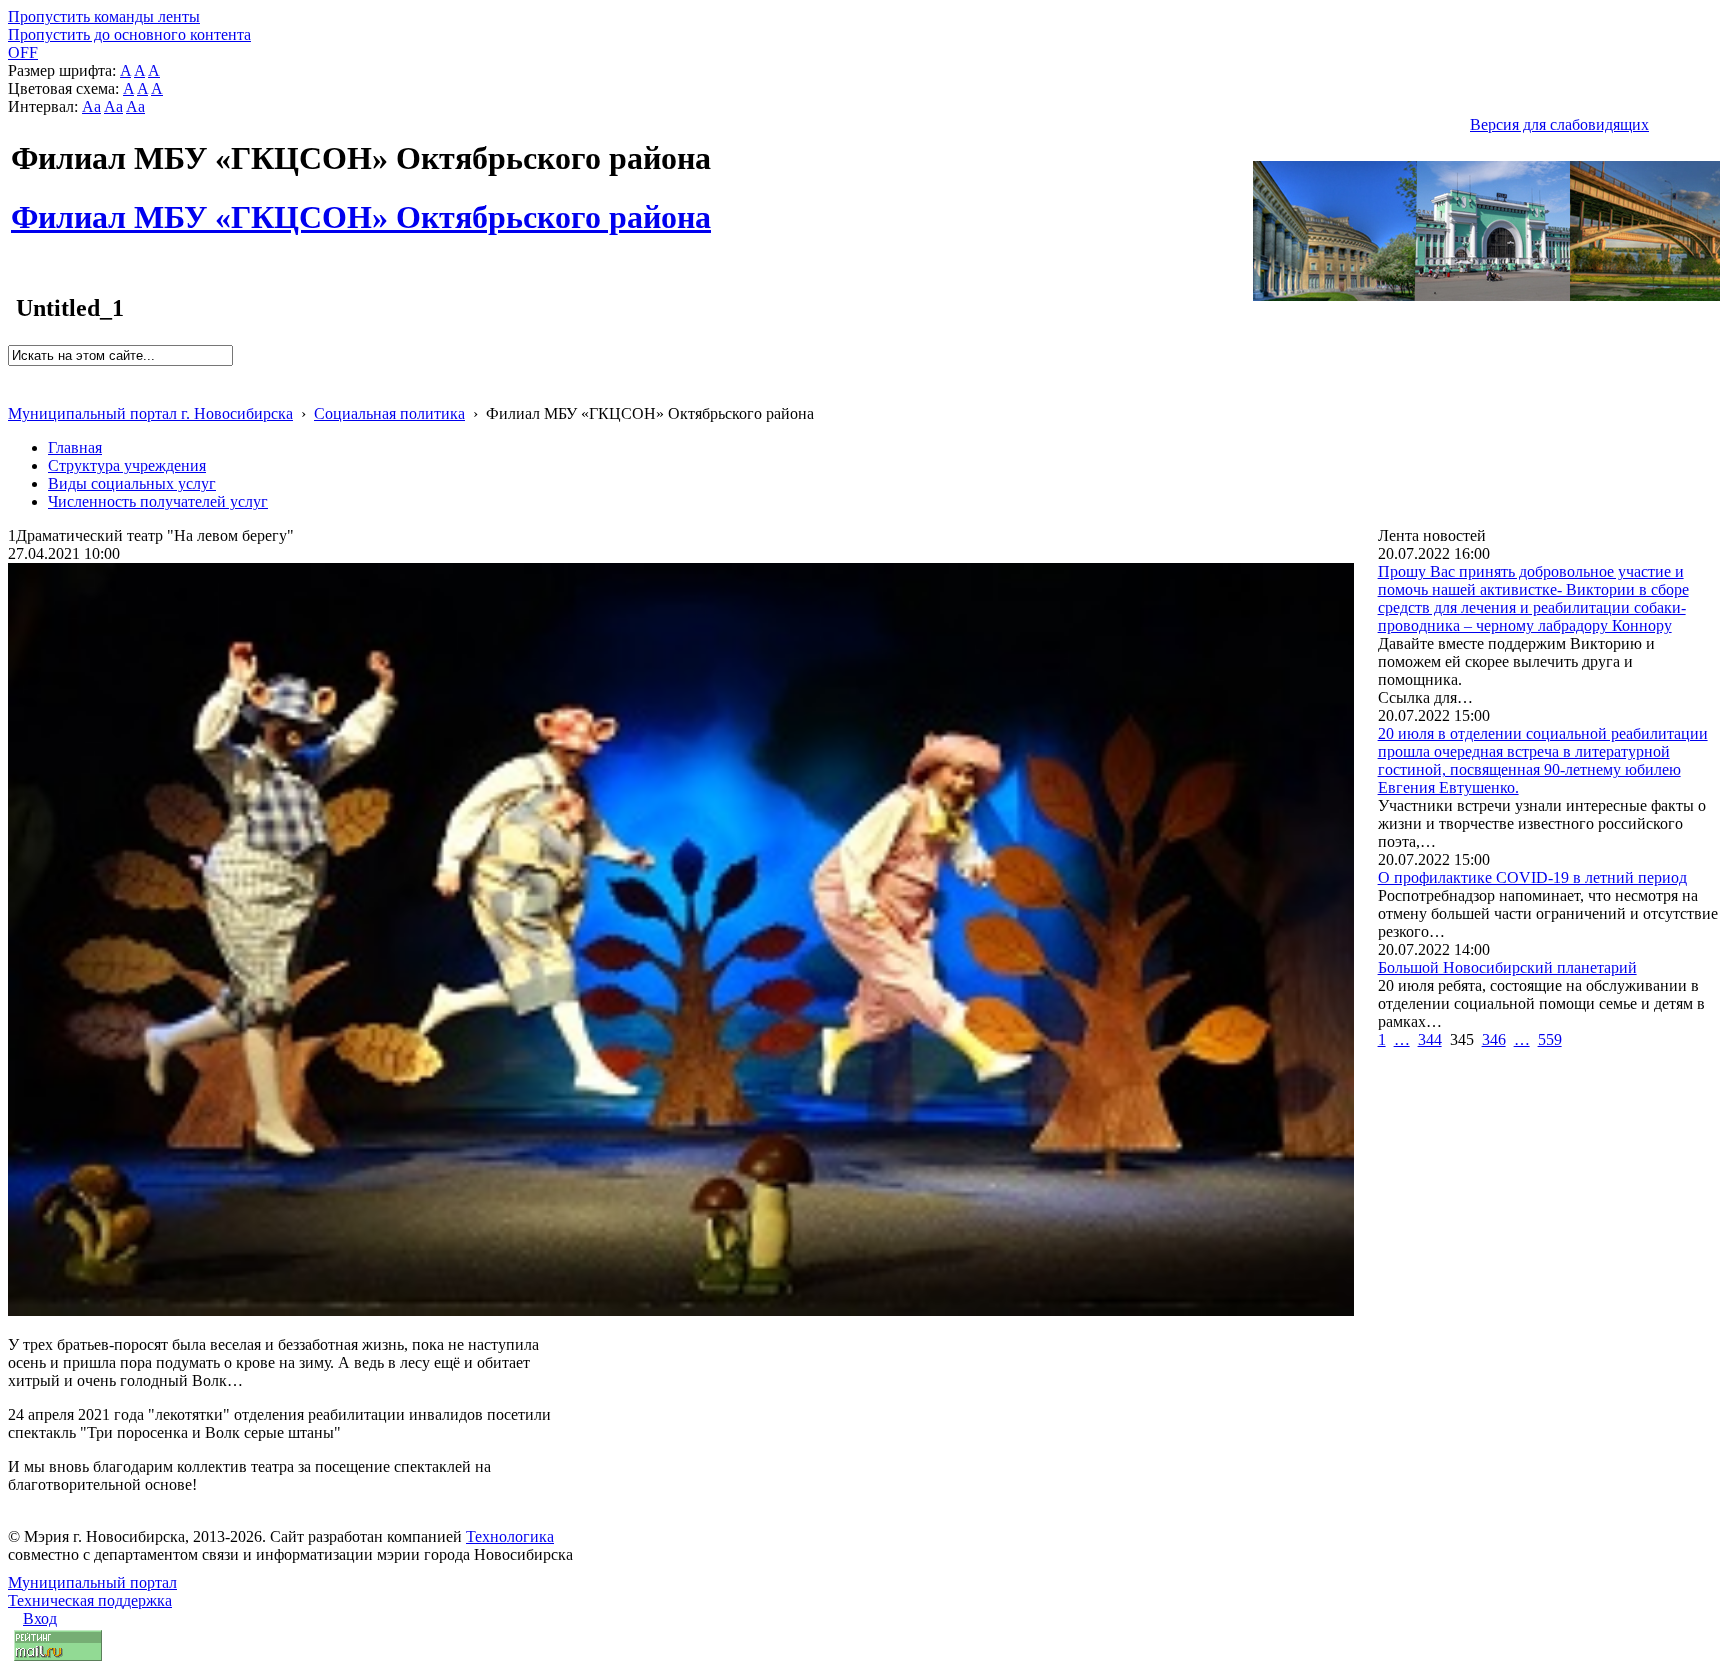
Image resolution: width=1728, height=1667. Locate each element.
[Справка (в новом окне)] (16, 392)
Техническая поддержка (90, 1600)
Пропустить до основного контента (129, 34)
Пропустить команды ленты (104, 16)
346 (1494, 1039)
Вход (40, 1618)
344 (1430, 1039)
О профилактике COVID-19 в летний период (1532, 877)
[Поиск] (14, 374)
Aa (91, 106)
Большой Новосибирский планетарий (1507, 967)
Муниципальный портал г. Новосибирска (150, 413)
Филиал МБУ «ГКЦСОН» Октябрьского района (361, 206)
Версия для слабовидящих (1559, 124)
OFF (23, 52)
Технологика (510, 1536)
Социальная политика (389, 413)
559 (1550, 1039)
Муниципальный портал (92, 1582)
